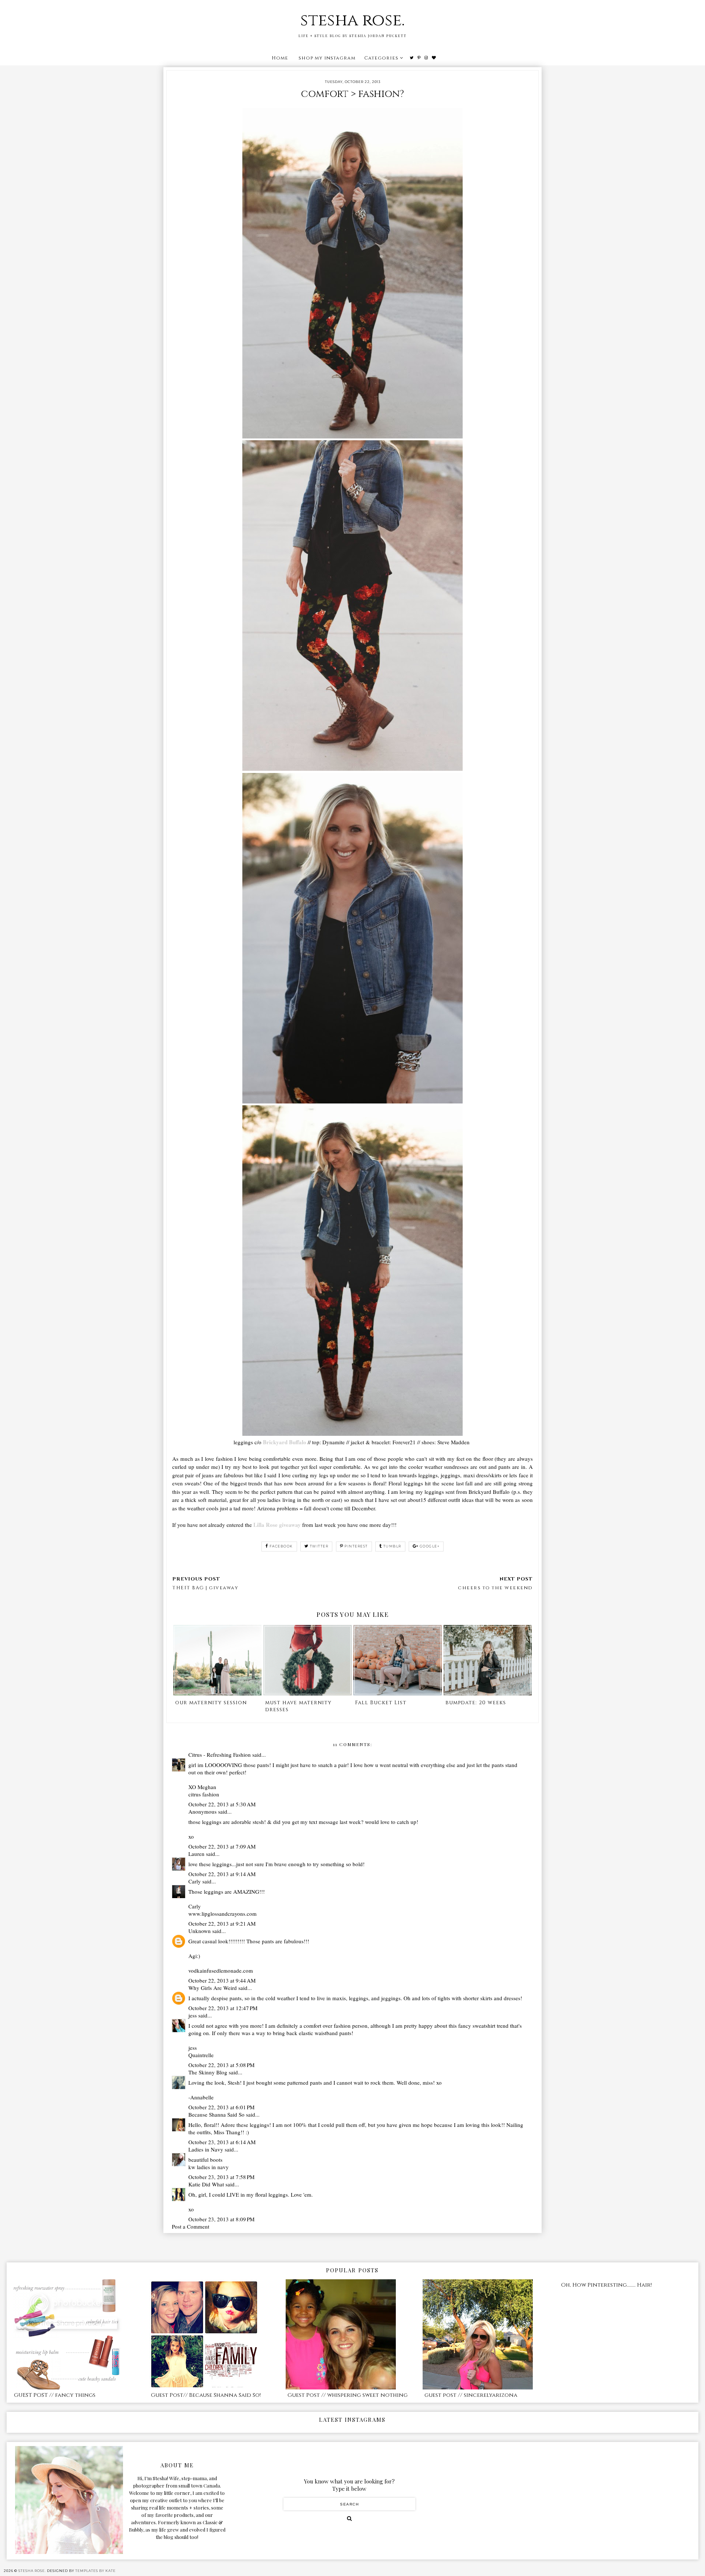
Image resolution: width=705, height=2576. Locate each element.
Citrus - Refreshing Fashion (220, 1755)
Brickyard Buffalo (285, 1442)
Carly (195, 1881)
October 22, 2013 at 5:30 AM (222, 1804)
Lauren (196, 1854)
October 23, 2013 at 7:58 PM (221, 2177)
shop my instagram (327, 58)
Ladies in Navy (206, 2149)
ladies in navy (213, 2167)
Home (280, 58)
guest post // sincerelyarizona (471, 2395)
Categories (381, 58)
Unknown (200, 1931)
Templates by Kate (95, 2571)
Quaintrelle (201, 2055)
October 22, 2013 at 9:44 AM (222, 1980)
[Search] (349, 2518)
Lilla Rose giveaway (276, 1525)
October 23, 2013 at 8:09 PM (221, 2219)
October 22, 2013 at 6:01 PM (221, 2107)
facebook (281, 1546)
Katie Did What (206, 2184)
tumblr (392, 1546)
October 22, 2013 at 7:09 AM (222, 1846)
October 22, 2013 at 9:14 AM (222, 1874)
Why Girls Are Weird (213, 1988)
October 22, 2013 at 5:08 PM (221, 2065)
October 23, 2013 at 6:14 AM (222, 2142)
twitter (319, 1546)
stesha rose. (352, 20)
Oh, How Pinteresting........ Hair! (606, 2285)
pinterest (356, 1546)
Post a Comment (191, 2226)
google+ (430, 1546)
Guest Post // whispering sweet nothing (348, 2395)
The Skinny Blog (208, 2072)
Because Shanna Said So (216, 2114)
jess (193, 2015)
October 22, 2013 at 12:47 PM (223, 2008)
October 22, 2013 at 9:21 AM (222, 1923)
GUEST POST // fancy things (55, 2395)
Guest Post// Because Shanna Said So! (206, 2395)
